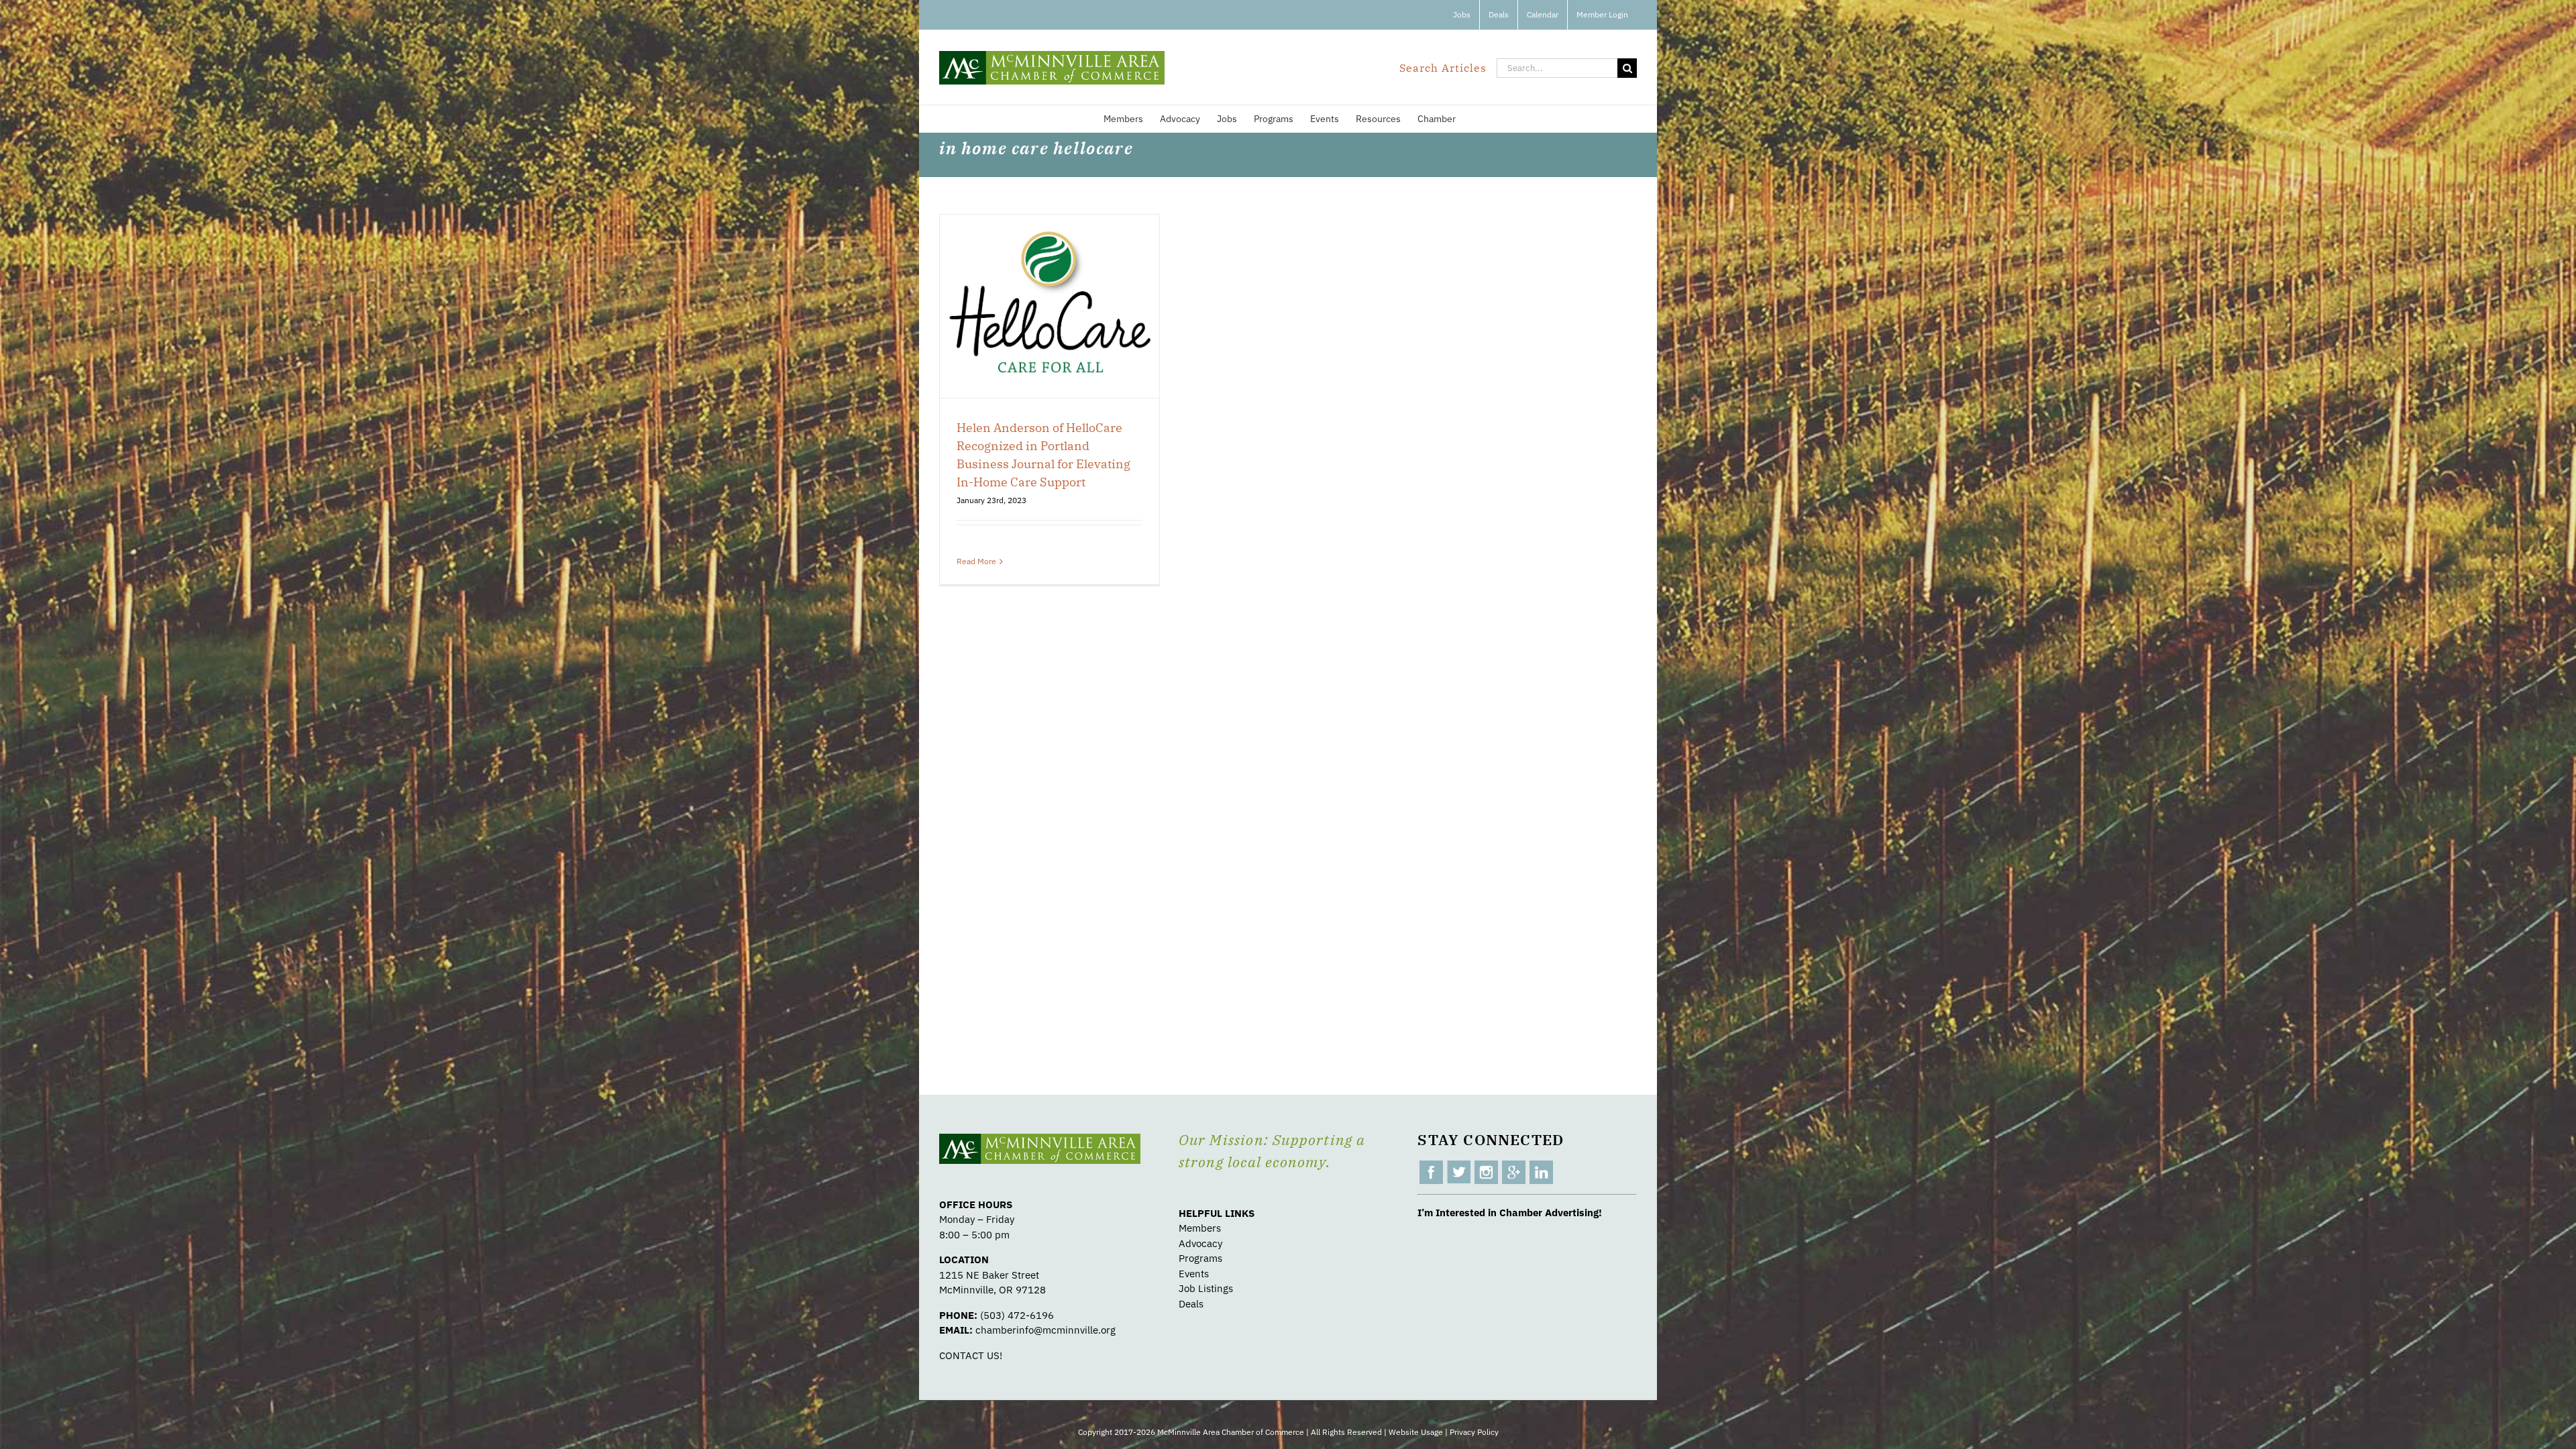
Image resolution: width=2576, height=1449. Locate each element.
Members (1200, 1228)
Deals (1191, 1304)
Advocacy (1200, 1243)
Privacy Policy (1474, 1432)
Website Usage (1416, 1432)
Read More (976, 561)
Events (1194, 1274)
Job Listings (1206, 1288)
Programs (1200, 1258)
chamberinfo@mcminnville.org (1045, 1330)
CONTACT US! (971, 1355)
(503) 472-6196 (1017, 1315)
